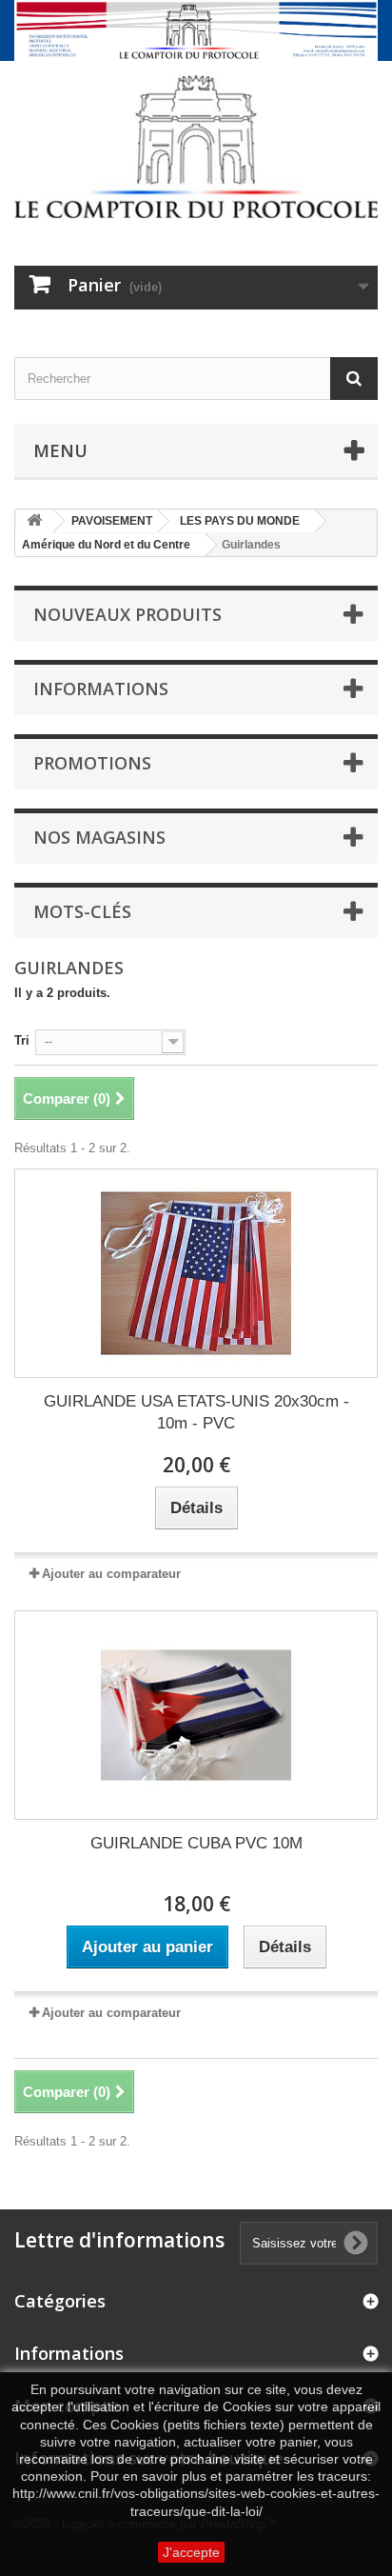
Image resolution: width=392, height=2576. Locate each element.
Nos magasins (99, 837)
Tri (22, 1040)
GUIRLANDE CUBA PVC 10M (196, 1843)
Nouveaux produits (127, 614)
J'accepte (191, 2552)
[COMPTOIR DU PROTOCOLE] (196, 147)
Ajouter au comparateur (111, 1574)
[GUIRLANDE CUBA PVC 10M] (196, 1715)
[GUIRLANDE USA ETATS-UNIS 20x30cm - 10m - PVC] (196, 1273)
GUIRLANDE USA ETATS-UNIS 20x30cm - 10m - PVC (196, 1412)
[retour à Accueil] (34, 521)
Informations (101, 689)
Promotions (92, 763)
